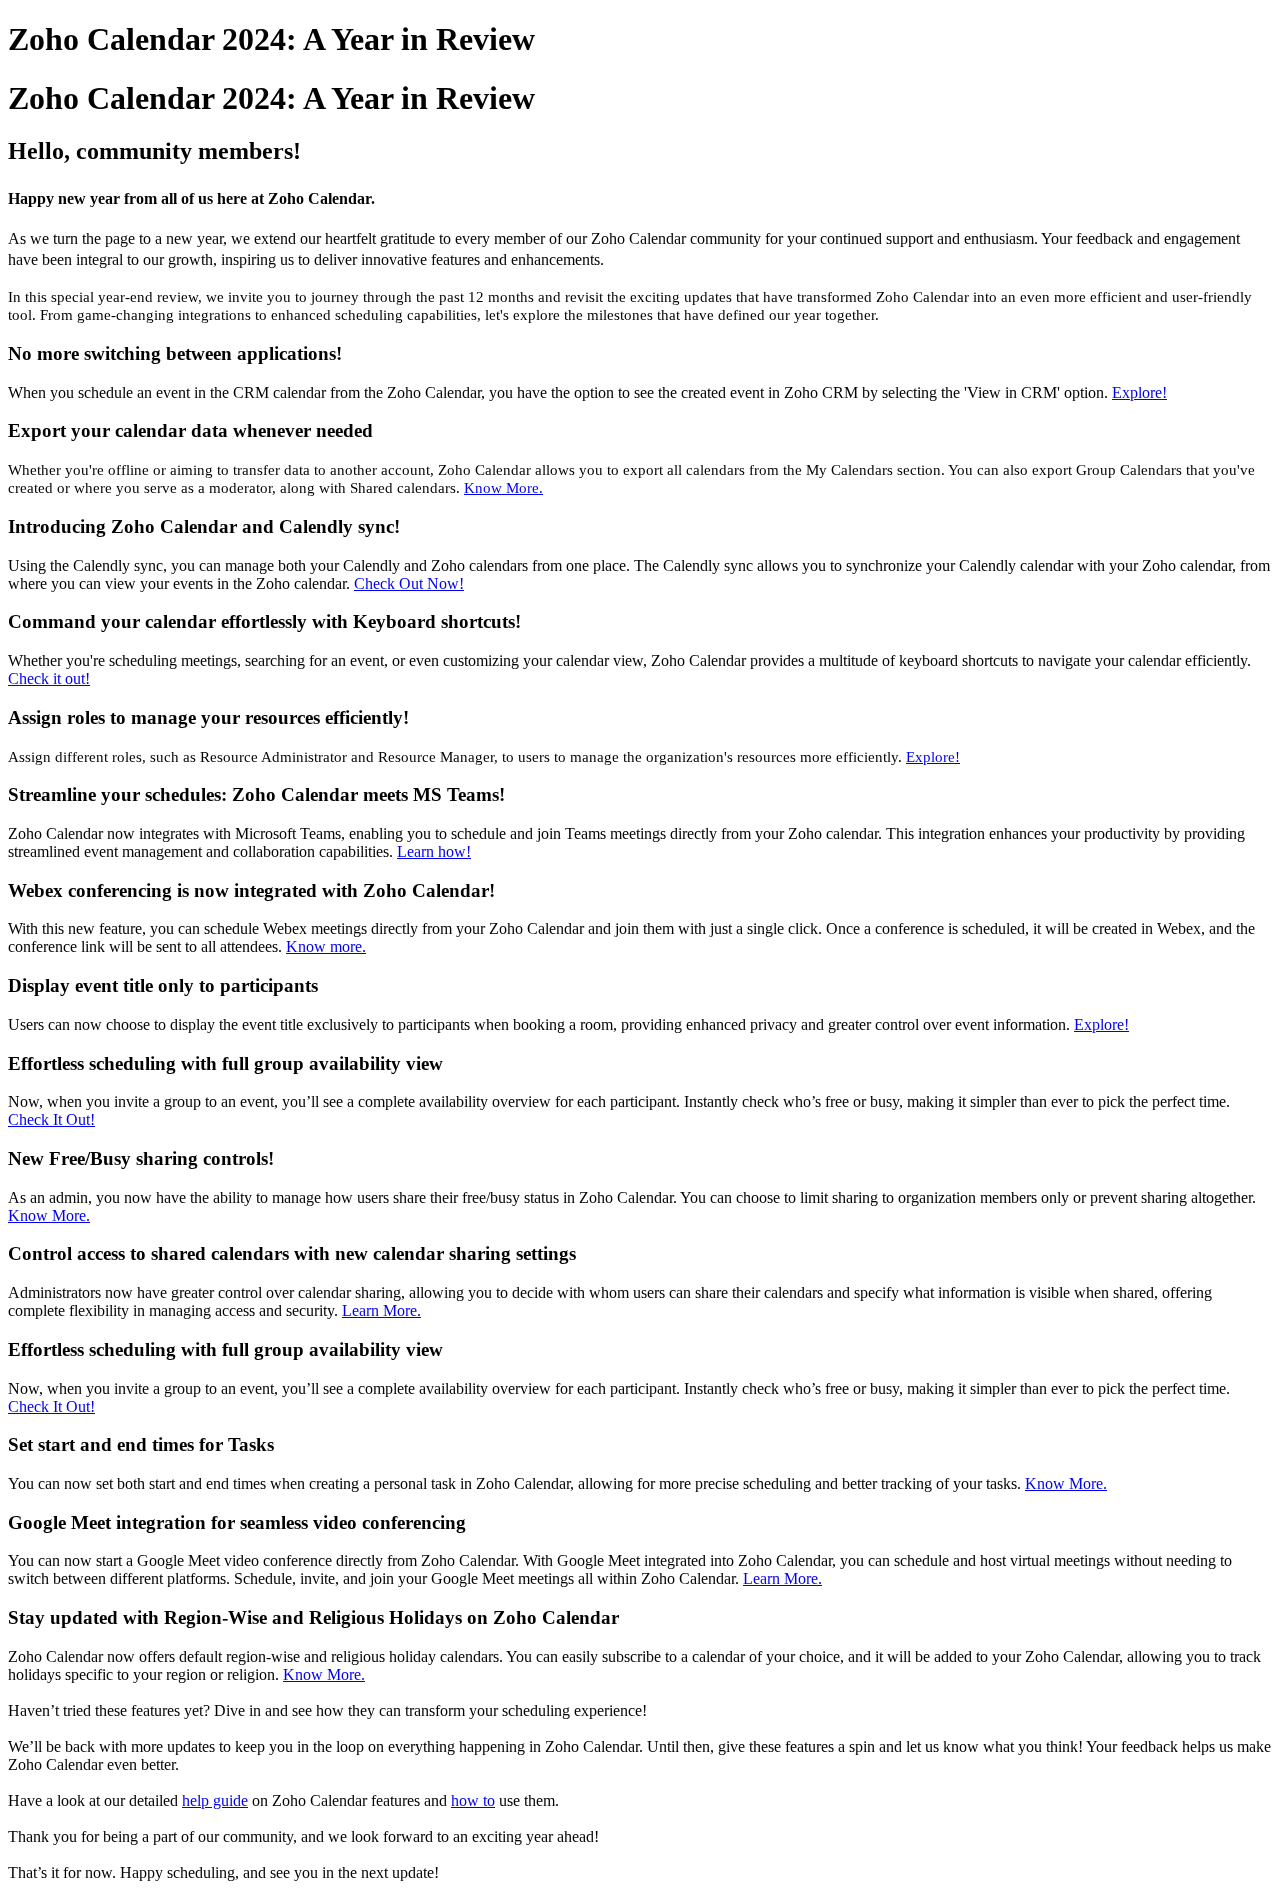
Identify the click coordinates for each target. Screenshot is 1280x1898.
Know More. (503, 488)
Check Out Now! (409, 583)
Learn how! (434, 851)
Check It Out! (51, 1119)
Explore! (1139, 392)
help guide (215, 1800)
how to (473, 1800)
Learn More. (381, 1310)
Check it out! (49, 678)
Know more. (326, 946)
